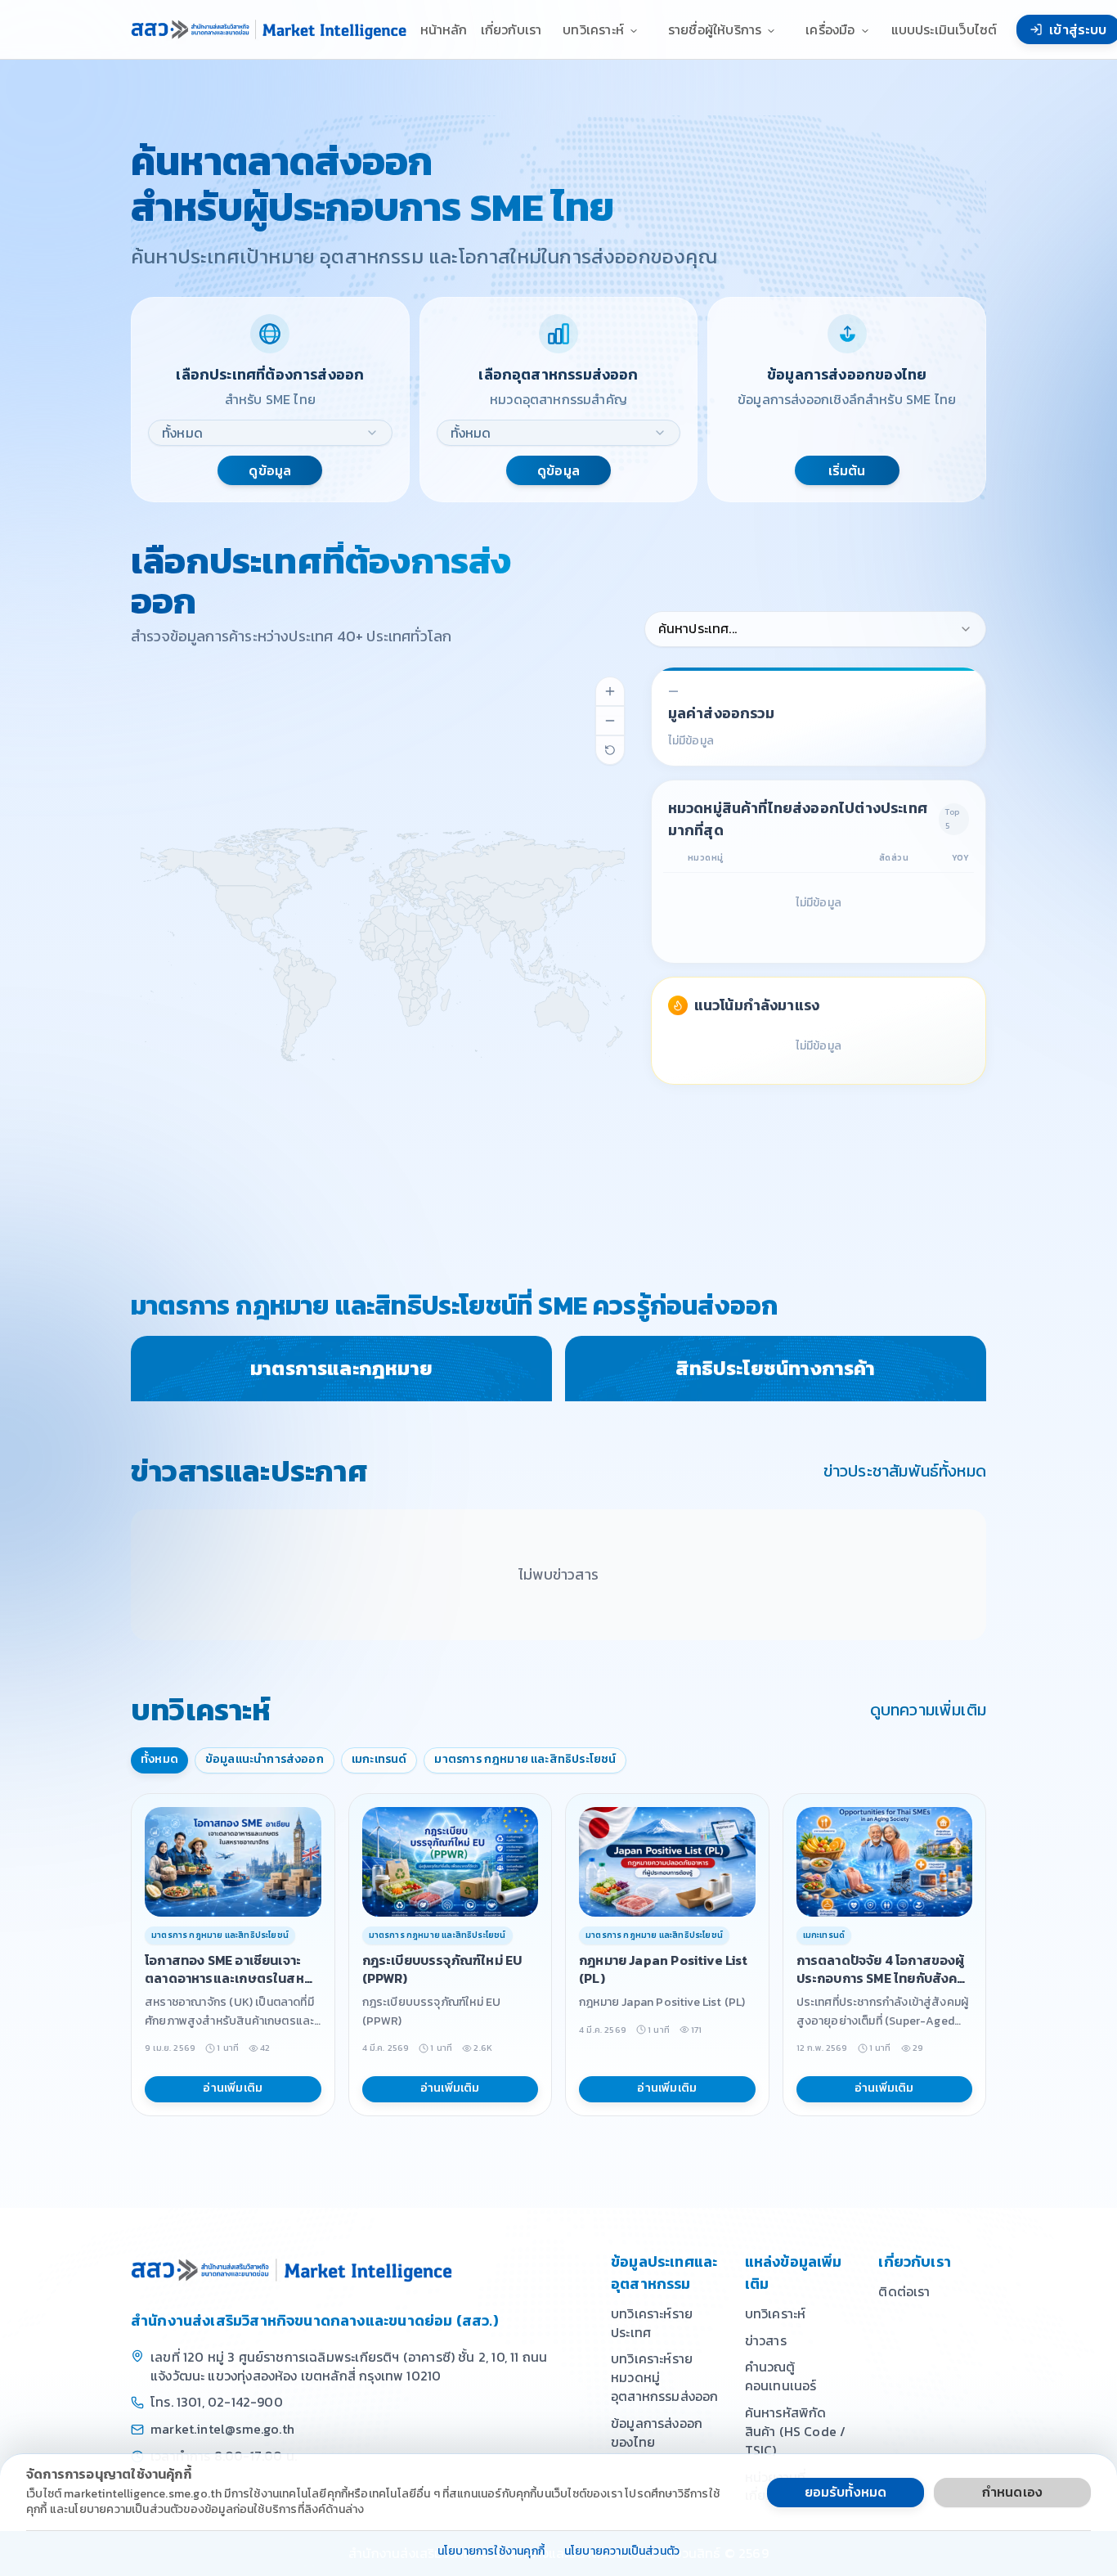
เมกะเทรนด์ (379, 1759)
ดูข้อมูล (270, 470)
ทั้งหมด (159, 1759)
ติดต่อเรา (904, 2291)
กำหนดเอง (1012, 2492)
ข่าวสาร (766, 2340)
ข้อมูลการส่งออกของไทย (657, 2432)
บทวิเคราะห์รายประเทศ (652, 2323)
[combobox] (270, 433)
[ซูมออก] (610, 721)
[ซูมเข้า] (610, 691)
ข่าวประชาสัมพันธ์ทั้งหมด (905, 1471)
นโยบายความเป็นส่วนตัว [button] (622, 2552)
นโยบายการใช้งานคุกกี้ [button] (491, 2552)
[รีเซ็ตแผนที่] (610, 750)
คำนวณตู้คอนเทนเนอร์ (781, 2376)
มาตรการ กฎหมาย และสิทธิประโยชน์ (525, 1759)
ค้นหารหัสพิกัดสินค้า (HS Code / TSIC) (796, 2431)
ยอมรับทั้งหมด (846, 2492)
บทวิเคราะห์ (776, 2313)
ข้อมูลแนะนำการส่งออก (265, 1759)
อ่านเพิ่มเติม (233, 2088)
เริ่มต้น (847, 470)
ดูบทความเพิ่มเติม (928, 1710)
